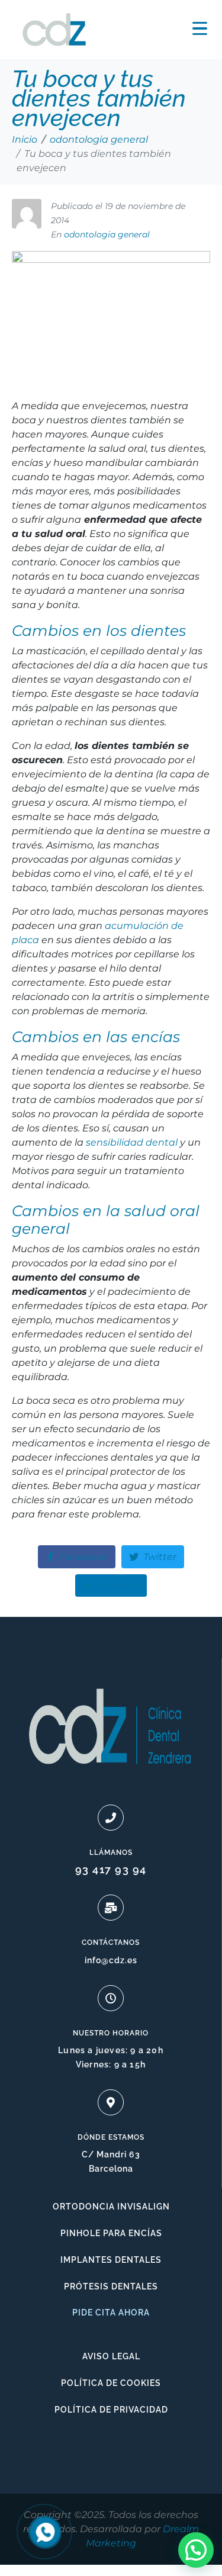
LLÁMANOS (111, 1853)
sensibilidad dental (132, 1142)
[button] (196, 2550)
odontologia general (107, 234)
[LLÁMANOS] (111, 1818)
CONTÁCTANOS (111, 1943)
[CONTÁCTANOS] (111, 1908)
